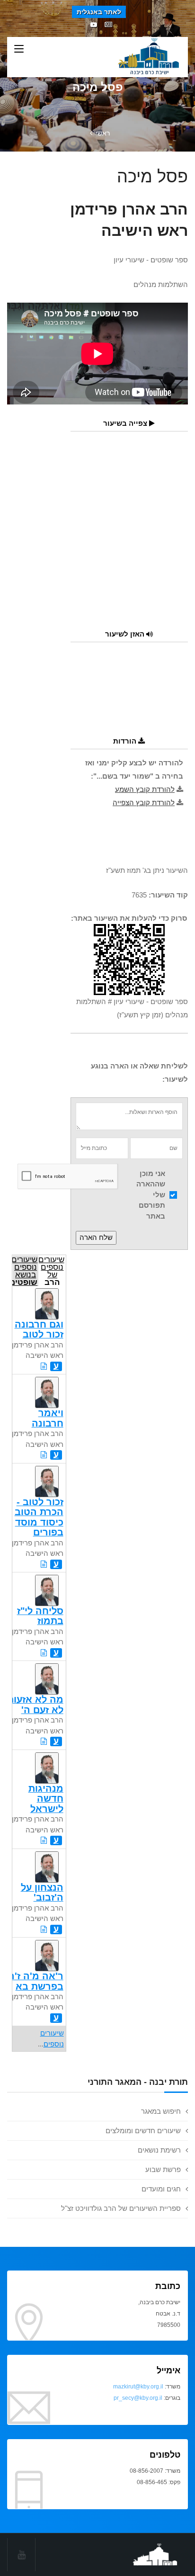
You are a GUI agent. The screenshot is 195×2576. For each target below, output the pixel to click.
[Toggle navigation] (19, 49)
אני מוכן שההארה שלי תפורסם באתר (151, 1195)
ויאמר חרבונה (48, 1418)
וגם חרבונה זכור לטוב (39, 1329)
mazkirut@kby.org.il (138, 2387)
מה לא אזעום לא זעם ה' (35, 1704)
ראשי (103, 133)
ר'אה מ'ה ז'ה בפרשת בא (36, 1981)
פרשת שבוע (163, 2169)
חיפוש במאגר (161, 2111)
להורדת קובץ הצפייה (144, 803)
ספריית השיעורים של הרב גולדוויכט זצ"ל (121, 2208)
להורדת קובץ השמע (145, 789)
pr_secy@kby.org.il (138, 2398)
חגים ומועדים (161, 2189)
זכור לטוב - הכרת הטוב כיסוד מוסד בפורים (39, 1517)
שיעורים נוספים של (51, 1270)
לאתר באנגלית (99, 12)
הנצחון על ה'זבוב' (42, 1892)
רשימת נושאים (159, 2150)
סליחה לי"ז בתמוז (40, 1616)
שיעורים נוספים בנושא (25, 1270)
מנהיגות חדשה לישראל (46, 1799)
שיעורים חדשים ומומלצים (143, 2131)
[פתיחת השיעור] (44, 1366)
